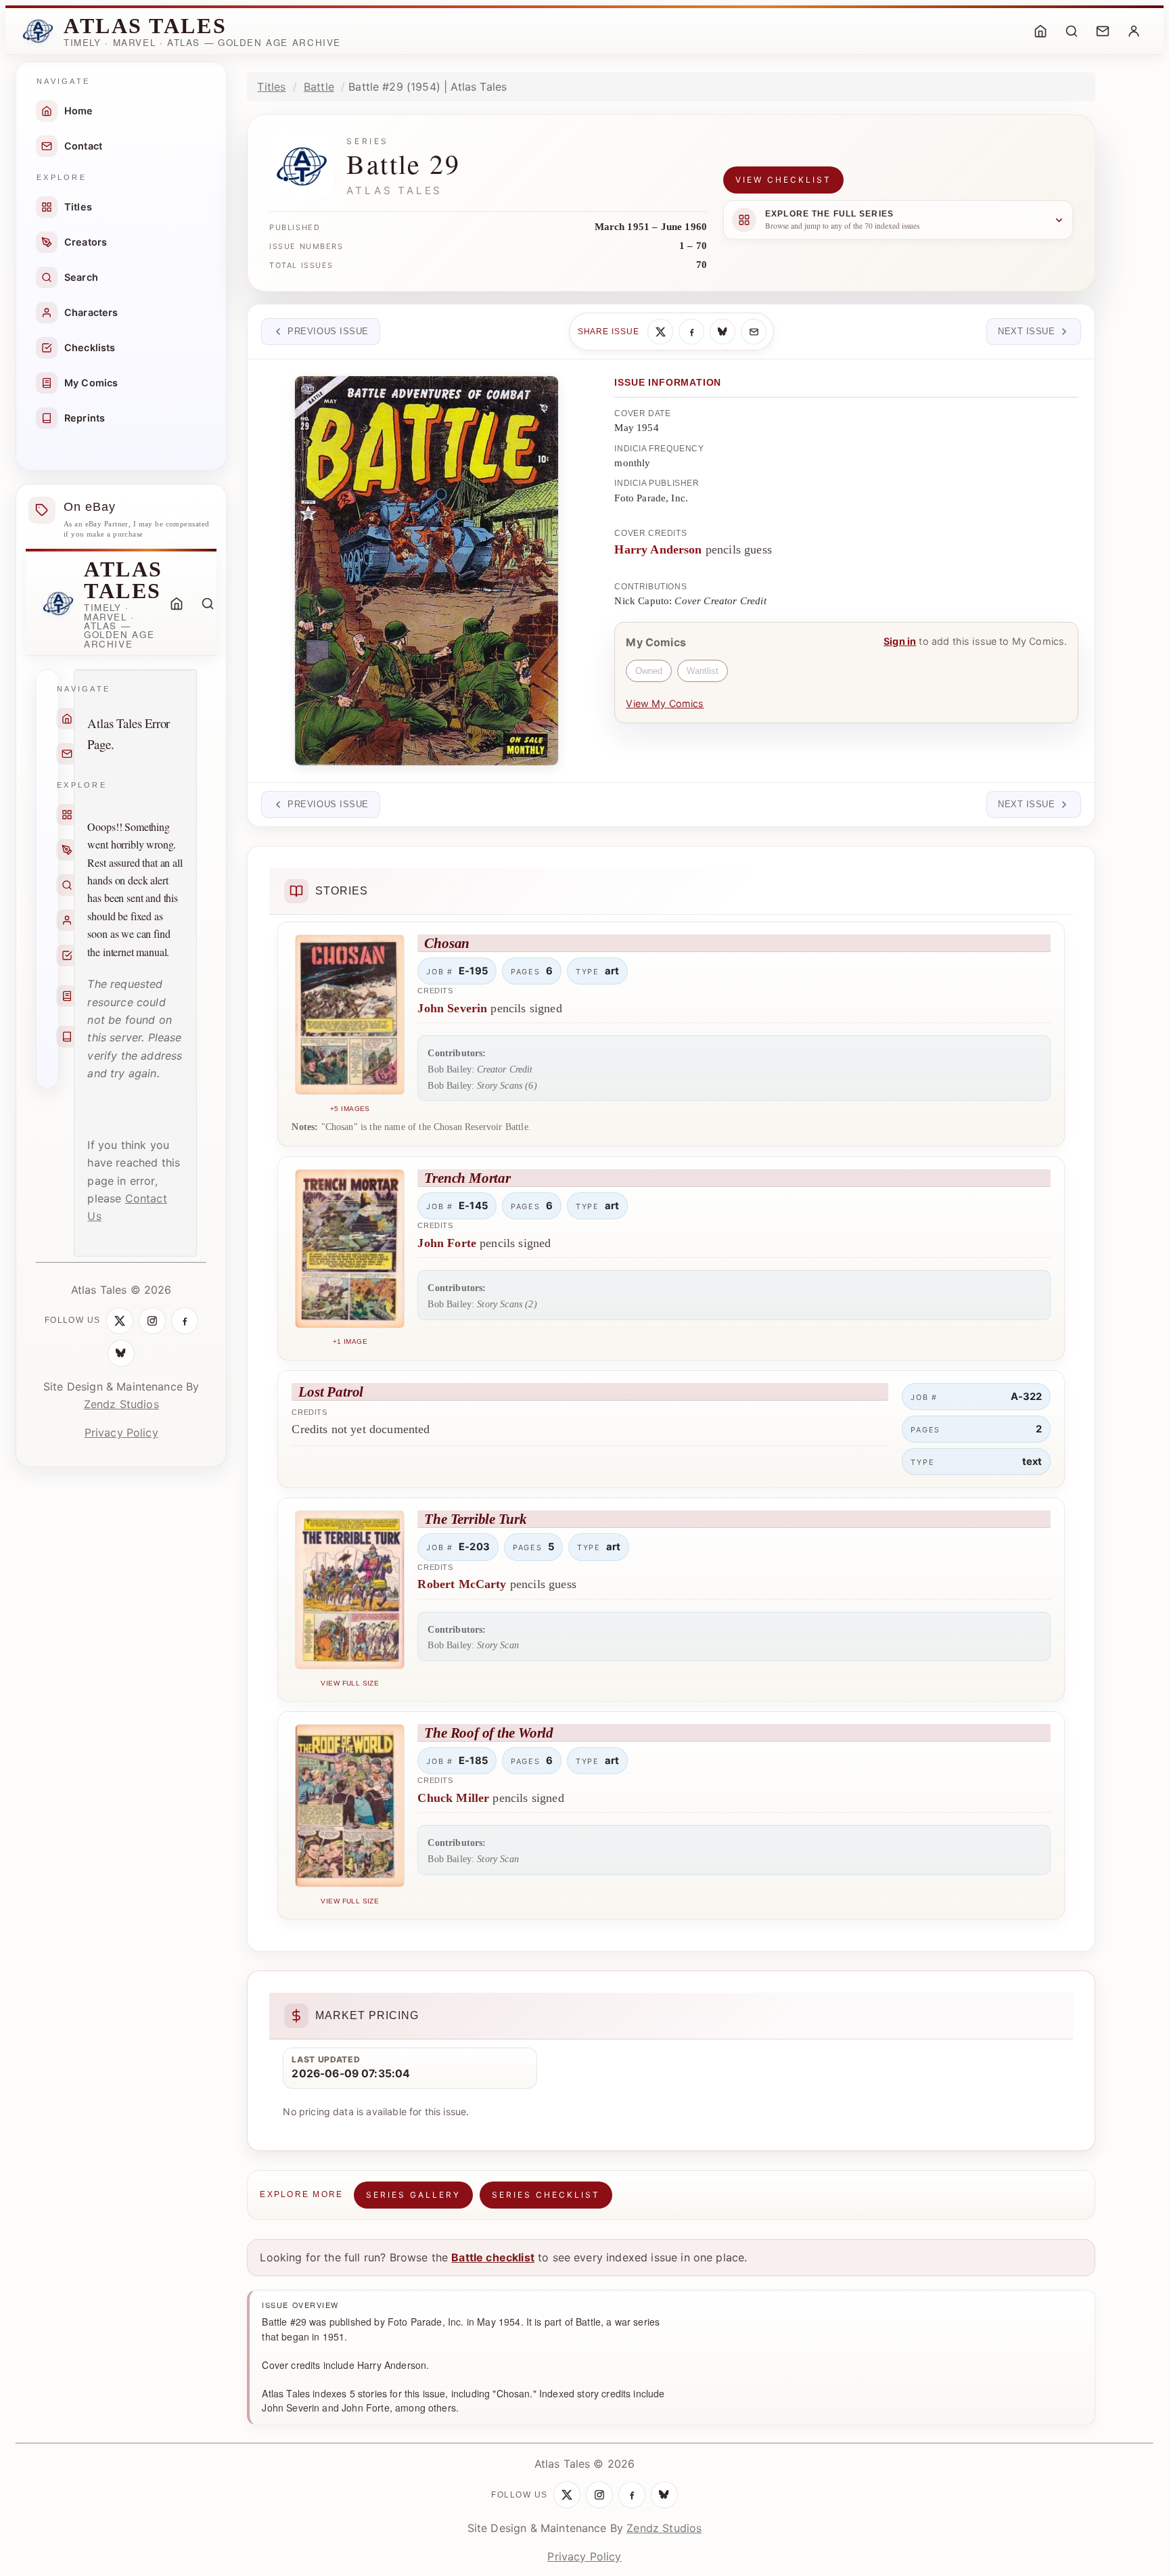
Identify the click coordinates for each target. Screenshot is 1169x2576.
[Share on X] (660, 332)
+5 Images (350, 1109)
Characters (91, 312)
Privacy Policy (121, 1432)
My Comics (91, 383)
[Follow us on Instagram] (152, 1321)
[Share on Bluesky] (723, 332)
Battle (319, 87)
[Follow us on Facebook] (185, 1321)
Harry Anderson (658, 549)
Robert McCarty (462, 1584)
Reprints (85, 418)
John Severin (452, 1008)
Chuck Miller (453, 1798)
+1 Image (350, 1341)
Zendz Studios (121, 1404)
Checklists (90, 347)
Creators (86, 242)
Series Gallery (413, 2195)
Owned (649, 671)
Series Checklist (546, 2195)
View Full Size (350, 1683)
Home (79, 111)
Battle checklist (493, 2257)
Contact (83, 146)
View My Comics (665, 703)
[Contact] (1103, 31)
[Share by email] (754, 332)
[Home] (1040, 31)
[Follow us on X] (120, 1321)
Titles (78, 207)
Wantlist (703, 671)
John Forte (447, 1243)
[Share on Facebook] (691, 332)
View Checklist (783, 180)
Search (81, 277)
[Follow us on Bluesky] (121, 1353)
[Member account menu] (1134, 31)
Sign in (900, 641)
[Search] (1072, 31)
